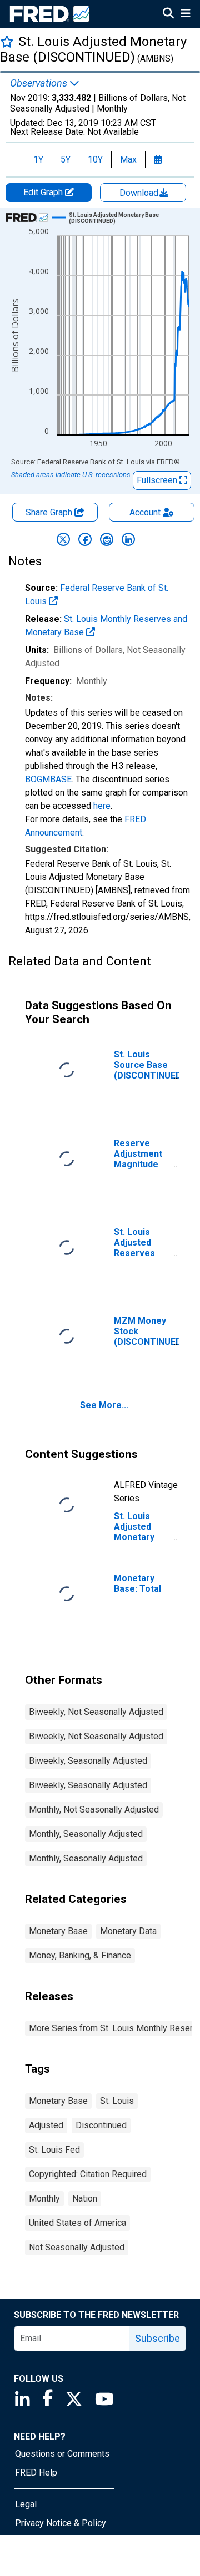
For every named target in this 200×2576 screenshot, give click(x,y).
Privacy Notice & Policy (61, 2523)
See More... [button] (104, 1405)
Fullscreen (158, 480)
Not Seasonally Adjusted (77, 2247)
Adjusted (46, 2125)
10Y (95, 160)
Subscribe (157, 2338)
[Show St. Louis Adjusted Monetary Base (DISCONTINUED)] (124, 218)
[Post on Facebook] (85, 539)
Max (128, 160)
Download (140, 193)
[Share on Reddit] (107, 539)
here (102, 806)
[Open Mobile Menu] (185, 14)
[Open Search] (168, 14)
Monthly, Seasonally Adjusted (86, 1834)
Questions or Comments (62, 2454)
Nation (85, 2198)
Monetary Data (128, 1931)
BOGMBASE (48, 779)
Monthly (44, 2198)
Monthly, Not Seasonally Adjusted (94, 1810)
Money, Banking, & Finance (80, 1955)
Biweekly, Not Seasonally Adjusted (96, 1712)
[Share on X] (63, 539)
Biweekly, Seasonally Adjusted (88, 1761)
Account (145, 512)
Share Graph (50, 512)
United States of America (77, 2223)
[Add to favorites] (7, 41)
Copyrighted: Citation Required (88, 2174)
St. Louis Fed (54, 2150)
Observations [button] (40, 83)
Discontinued (101, 2125)
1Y (38, 160)
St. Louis (117, 2101)
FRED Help (36, 2473)
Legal (26, 2504)
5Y (66, 160)
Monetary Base (58, 1931)
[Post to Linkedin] (128, 539)
